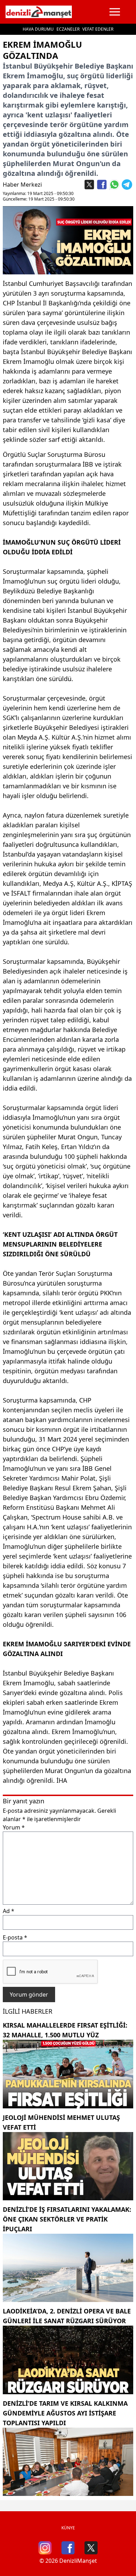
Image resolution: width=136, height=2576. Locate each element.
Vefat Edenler (98, 29)
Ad (9, 1911)
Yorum (14, 1827)
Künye (68, 2528)
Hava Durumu (38, 29)
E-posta (15, 1937)
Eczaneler (68, 29)
